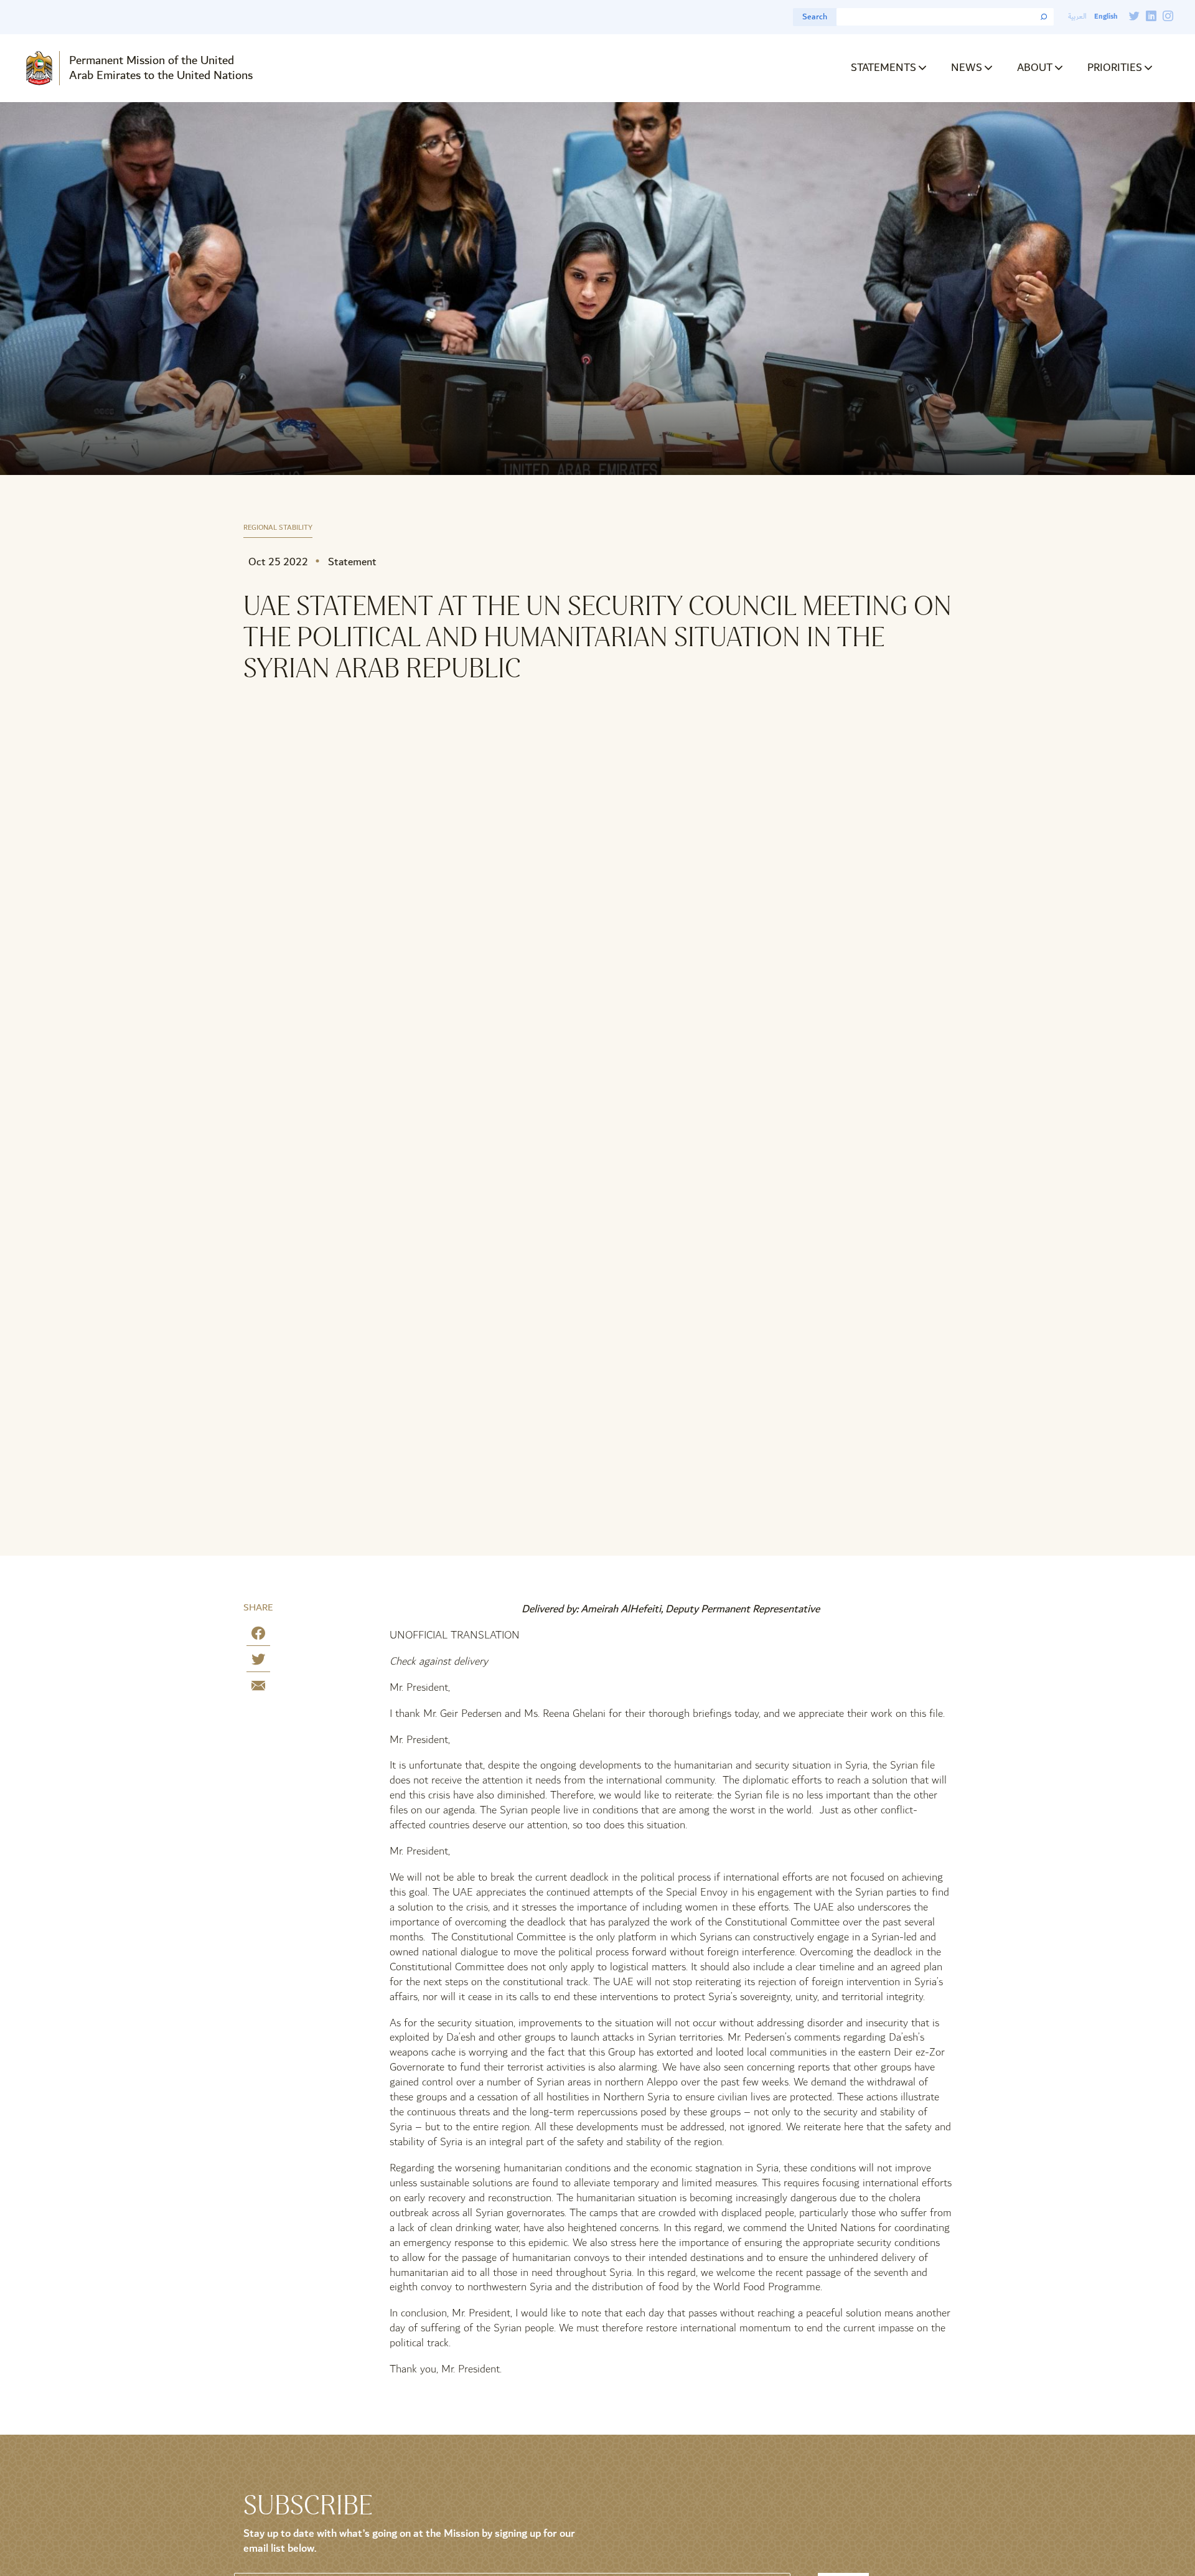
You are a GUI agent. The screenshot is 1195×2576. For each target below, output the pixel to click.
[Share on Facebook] (258, 1636)
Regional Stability (278, 528)
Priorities (1115, 68)
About (1035, 68)
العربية (1077, 16)
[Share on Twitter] (258, 1662)
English (1106, 16)
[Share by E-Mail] (258, 1688)
